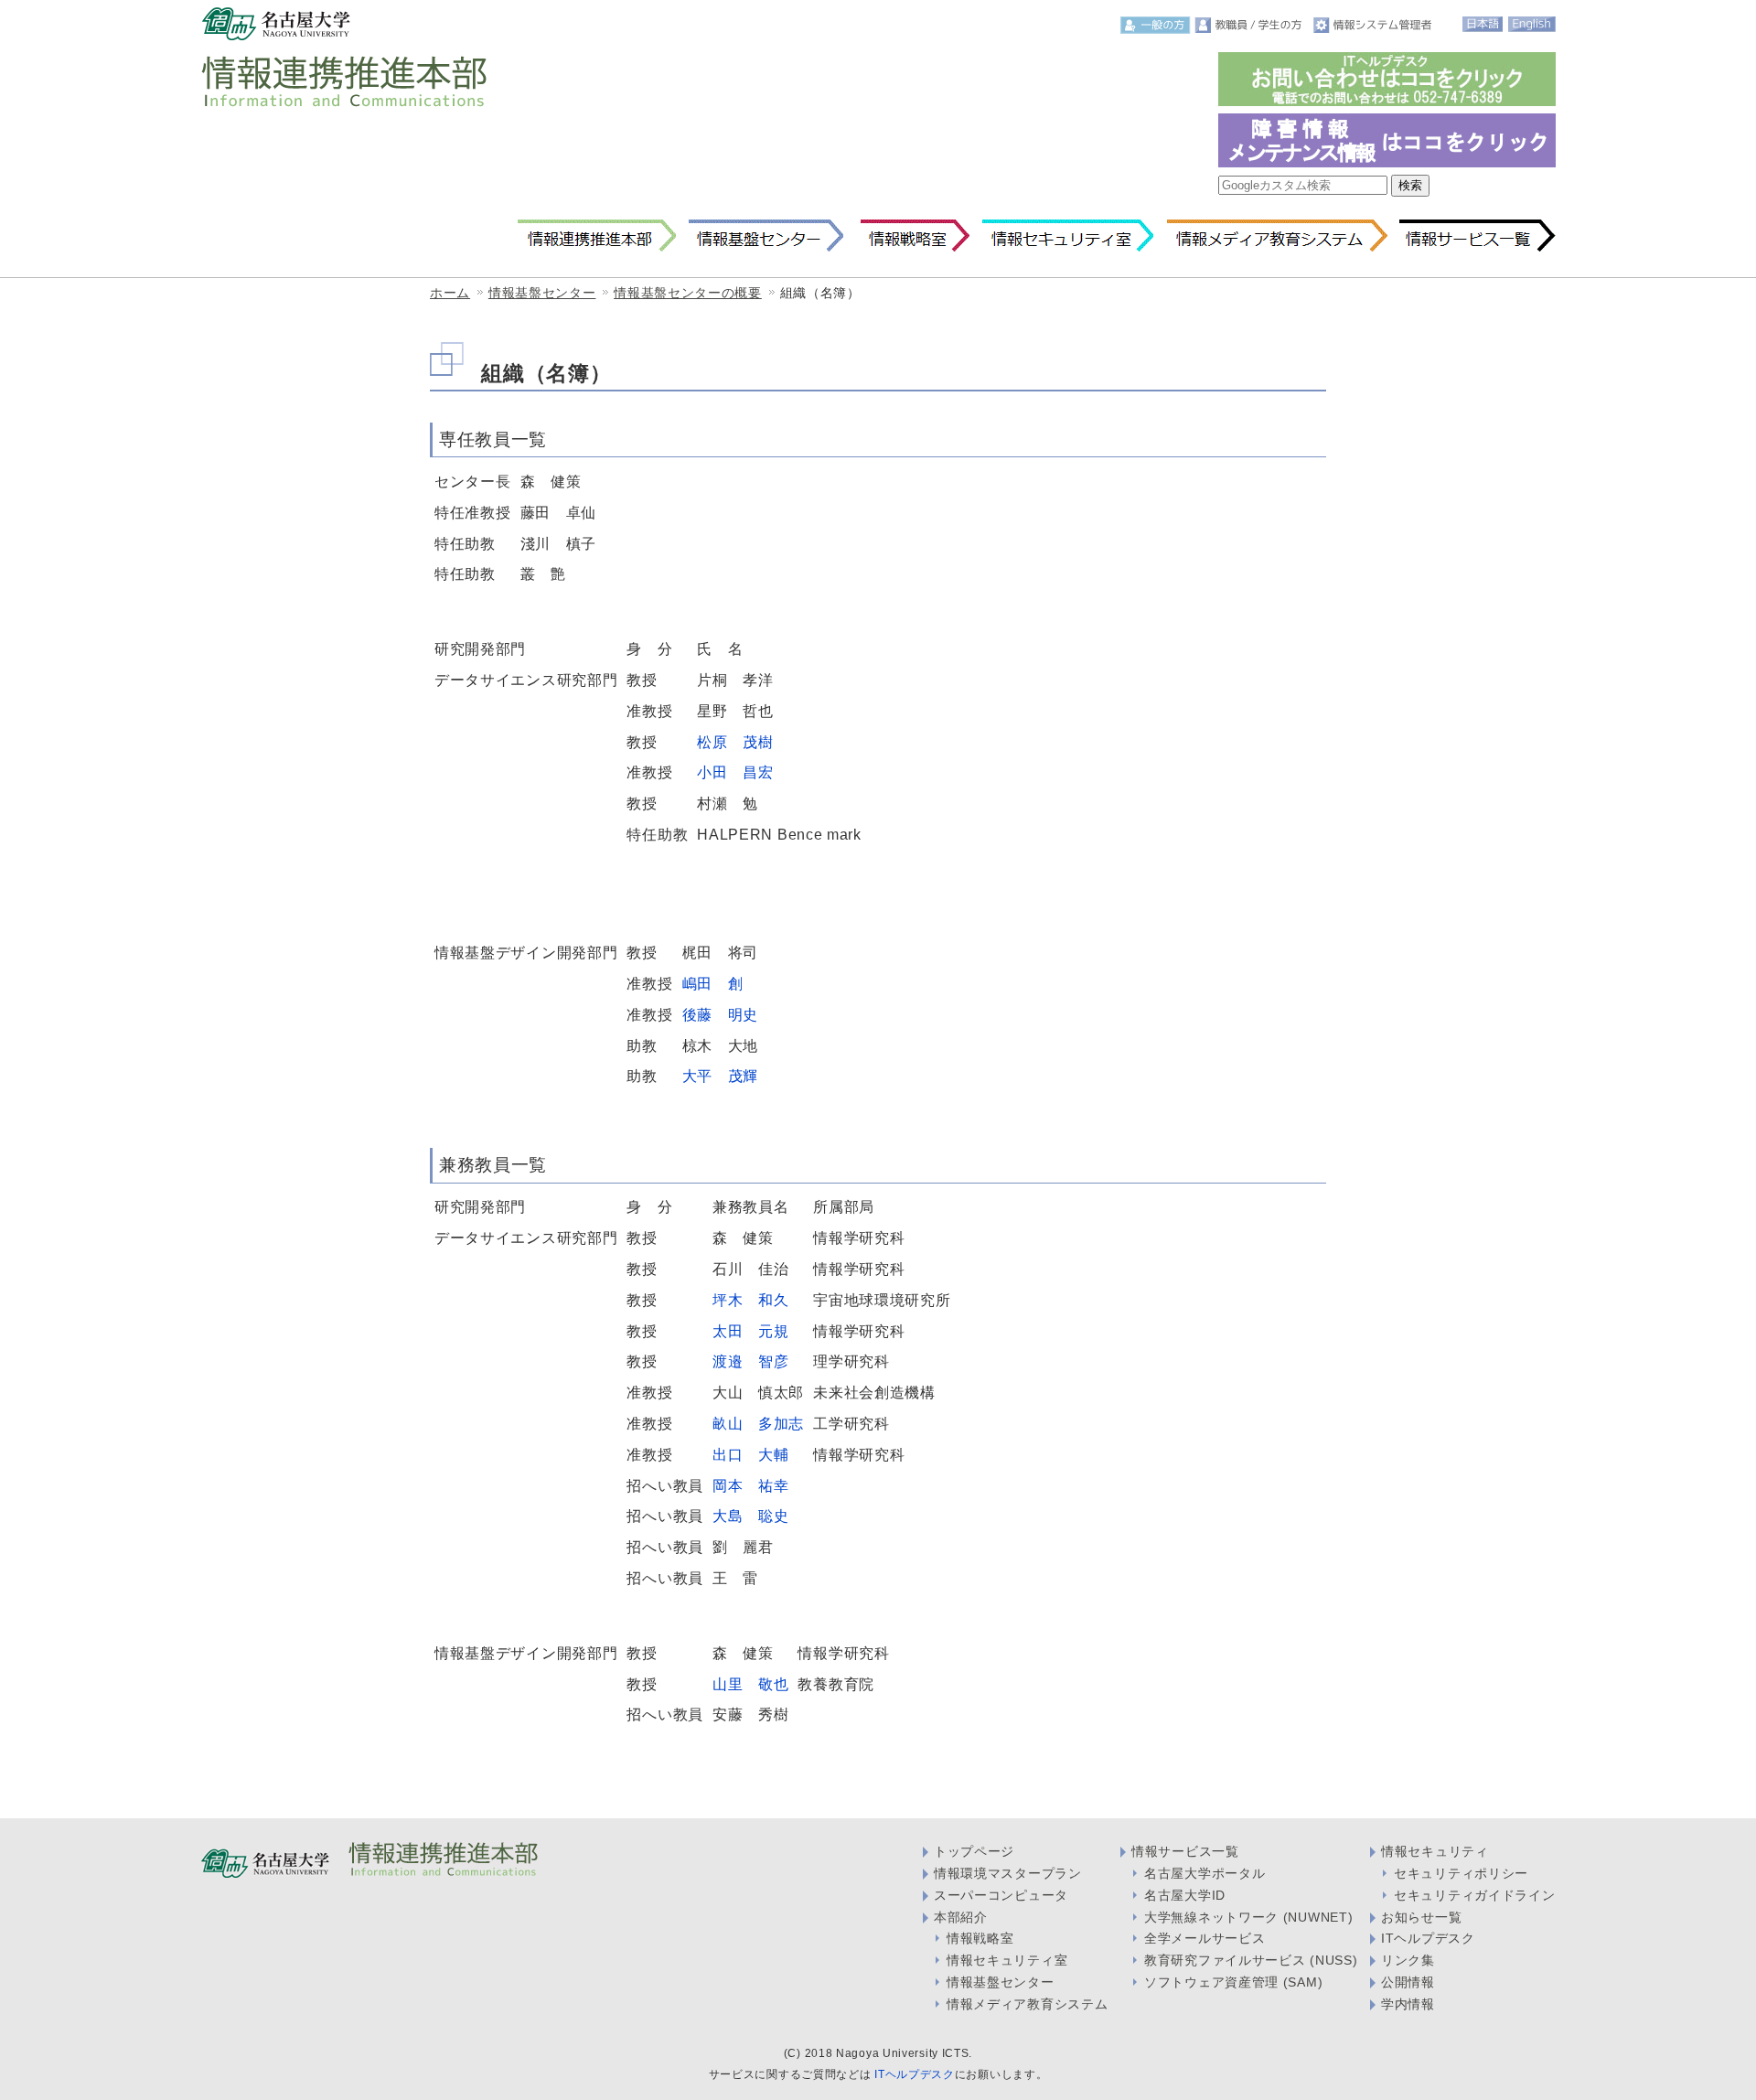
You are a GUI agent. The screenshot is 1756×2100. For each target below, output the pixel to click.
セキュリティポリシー (1461, 1873)
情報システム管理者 (1375, 25)
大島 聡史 (751, 1516)
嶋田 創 (713, 983)
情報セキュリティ (1435, 1851)
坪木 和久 (751, 1300)
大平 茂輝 (721, 1076)
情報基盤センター (766, 236)
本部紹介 (961, 1917)
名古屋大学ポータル (1205, 1873)
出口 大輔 (751, 1454)
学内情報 (1408, 2004)
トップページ (974, 1851)
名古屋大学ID (1185, 1895)
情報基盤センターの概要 (688, 293)
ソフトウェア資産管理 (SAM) (1233, 1982)
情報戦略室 (912, 236)
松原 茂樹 (735, 742)
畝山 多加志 (758, 1423)
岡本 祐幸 (751, 1485)
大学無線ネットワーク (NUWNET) (1248, 1917)
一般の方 (1156, 25)
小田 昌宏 (735, 772)
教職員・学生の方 (1252, 25)
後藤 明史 (721, 1014)
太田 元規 (751, 1331)
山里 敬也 (751, 1684)
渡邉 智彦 (751, 1361)
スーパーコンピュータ (1001, 1895)
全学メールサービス (1205, 1938)
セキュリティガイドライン (1474, 1895)
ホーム (450, 293)
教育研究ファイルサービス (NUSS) (1251, 1960)
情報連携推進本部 (597, 236)
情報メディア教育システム (1276, 236)
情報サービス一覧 (1478, 236)
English (1531, 24)
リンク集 (1408, 1960)
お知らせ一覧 (1421, 1917)
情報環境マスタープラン (1008, 1873)
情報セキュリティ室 (1067, 236)
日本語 (1483, 24)
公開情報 (1408, 1982)
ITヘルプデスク (1428, 1938)
